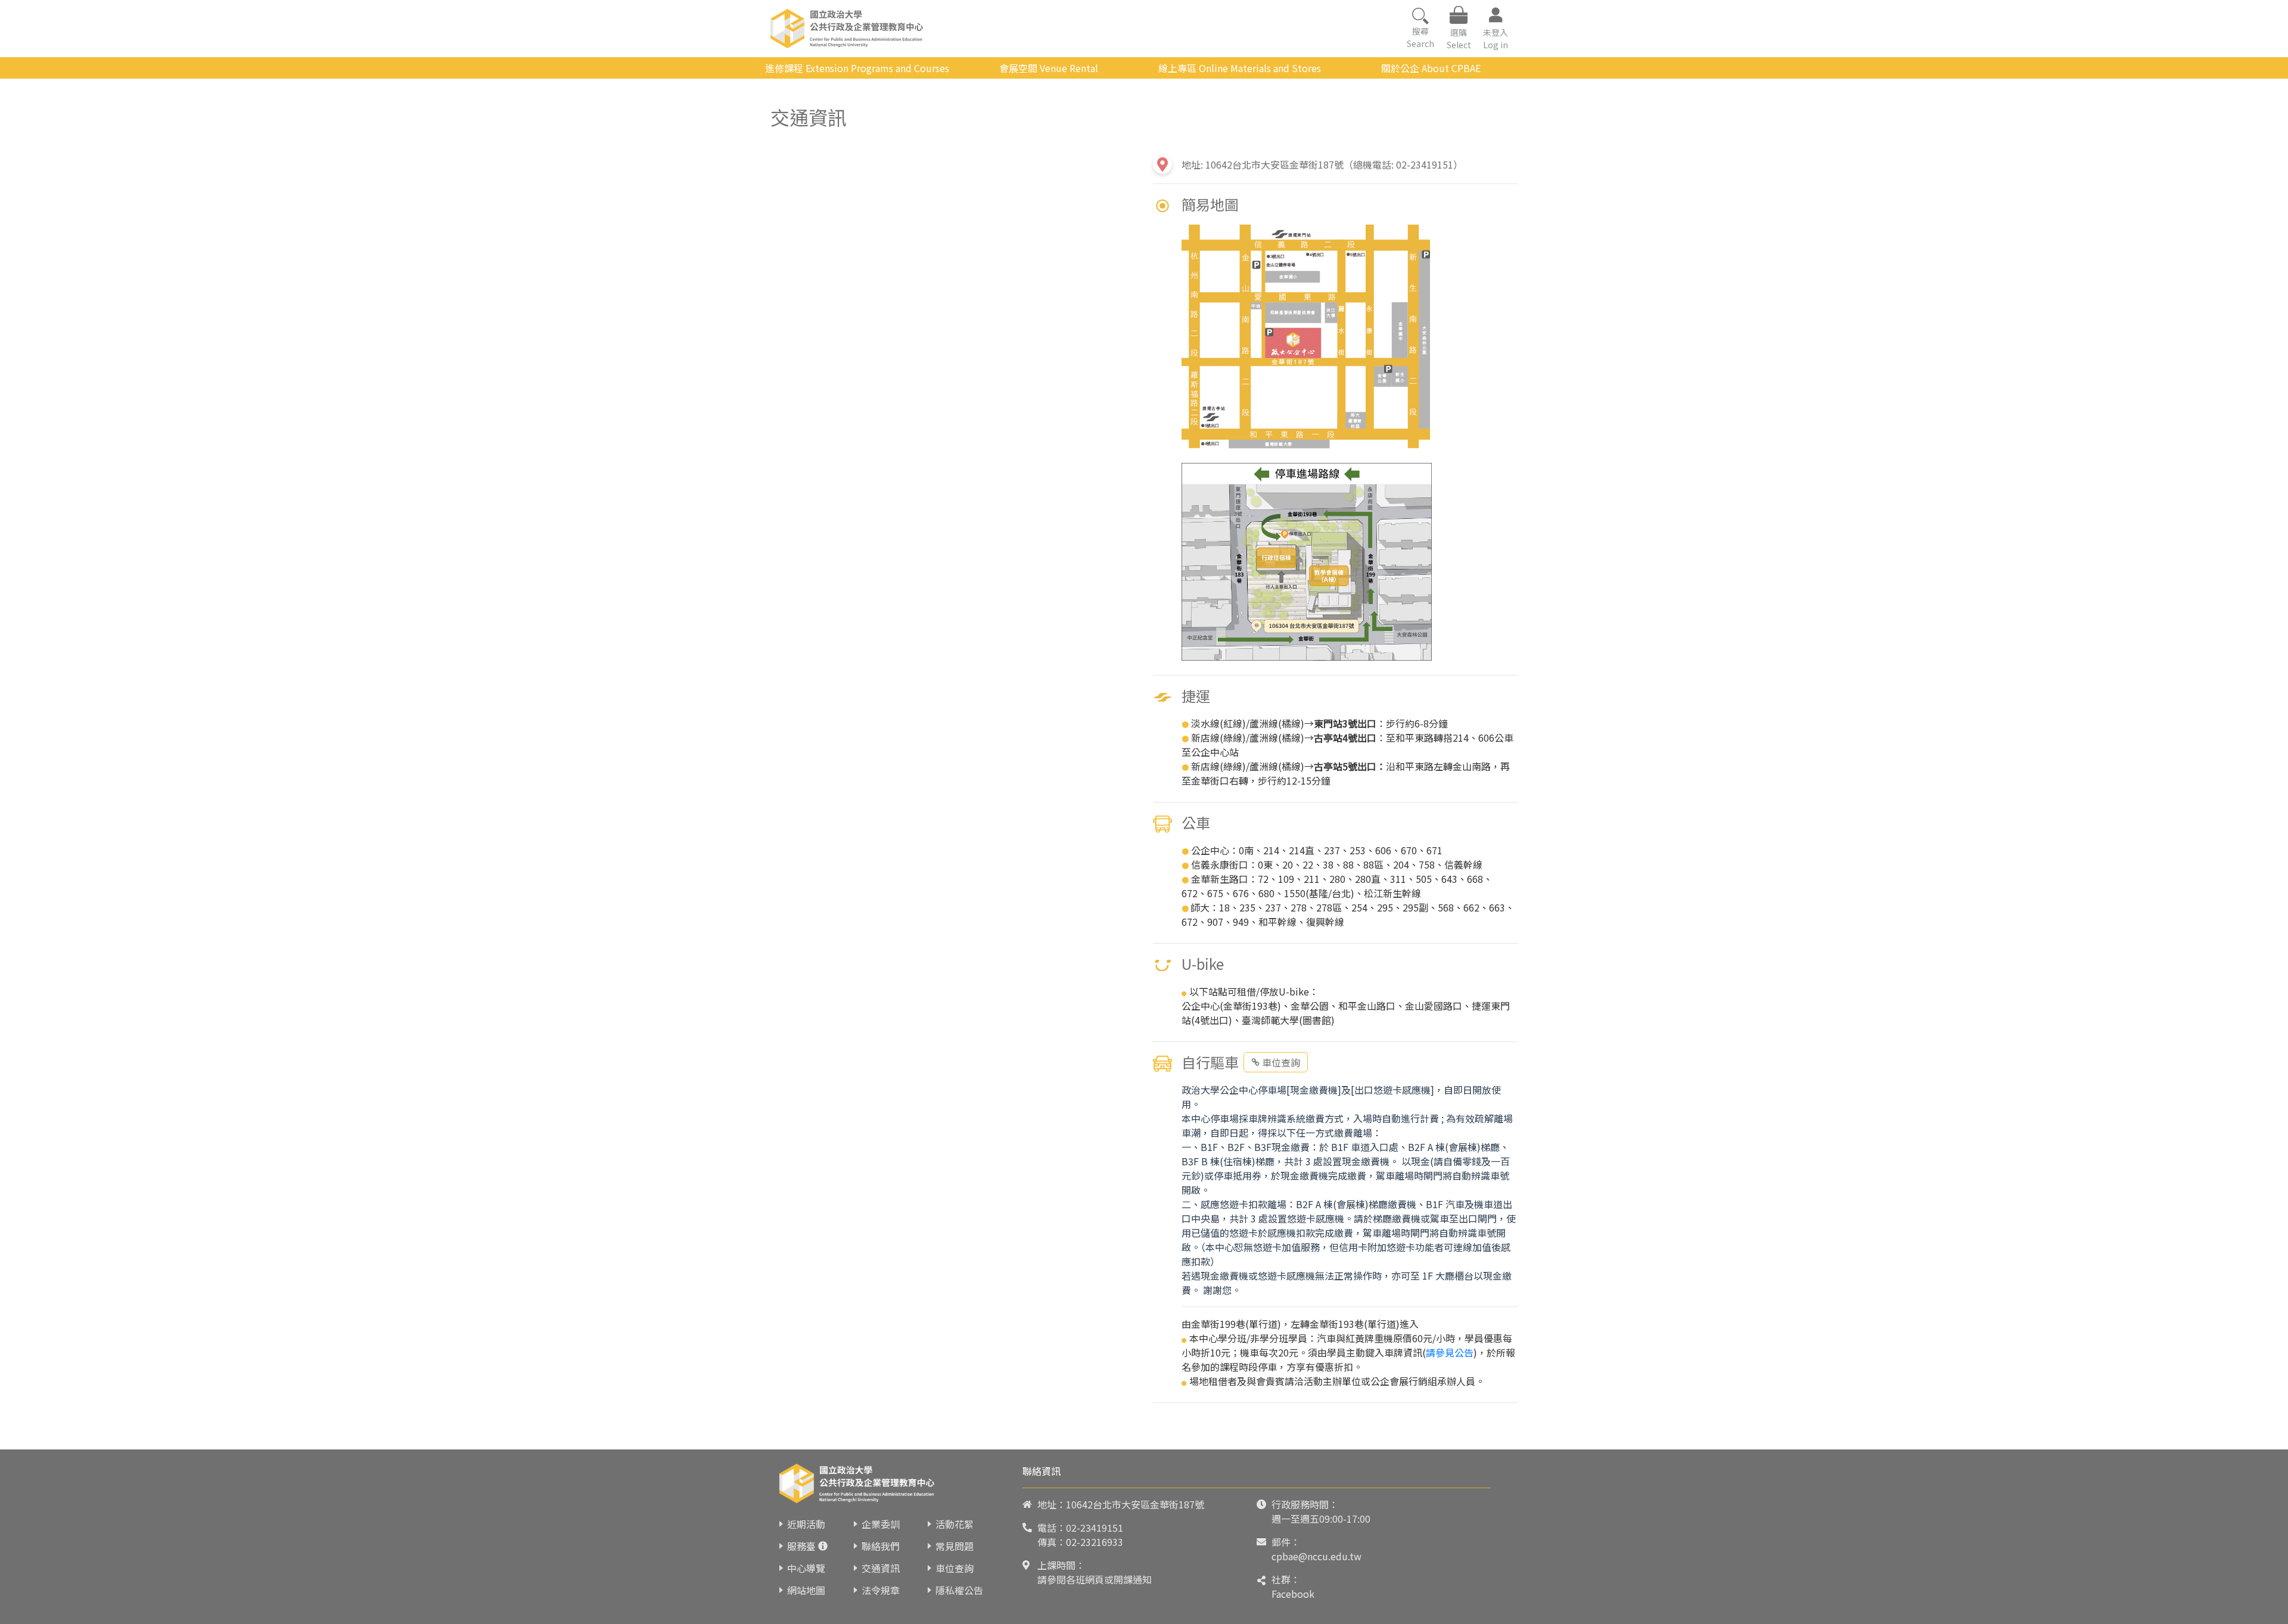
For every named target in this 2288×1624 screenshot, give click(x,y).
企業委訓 (881, 1524)
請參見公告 (1450, 1352)
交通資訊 (881, 1568)
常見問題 (955, 1546)
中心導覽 (806, 1568)
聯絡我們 (881, 1546)
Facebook (1293, 1594)
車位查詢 (1281, 1062)
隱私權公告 (959, 1590)
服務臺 (801, 1546)
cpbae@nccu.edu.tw (1316, 1556)
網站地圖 (806, 1590)
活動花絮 (955, 1524)
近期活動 (806, 1524)
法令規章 (881, 1590)
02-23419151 (1095, 1527)
